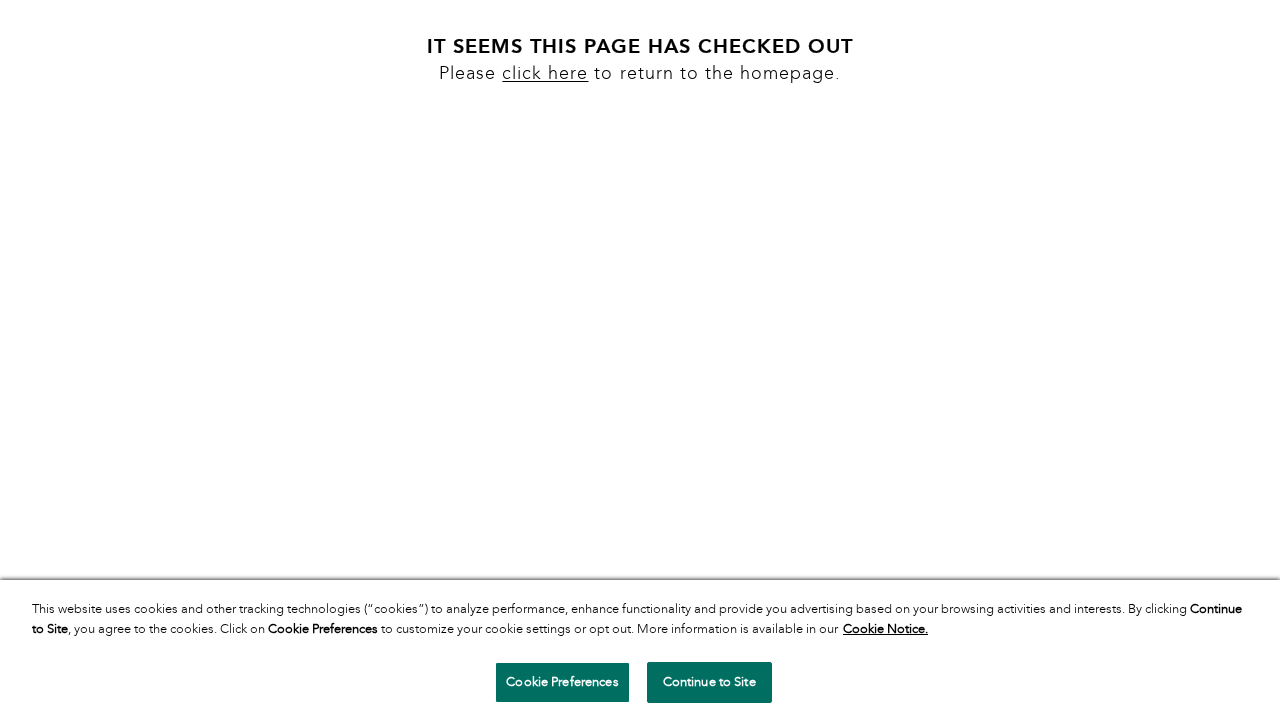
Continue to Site (709, 682)
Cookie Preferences (562, 682)
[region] (640, 650)
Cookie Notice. (885, 629)
